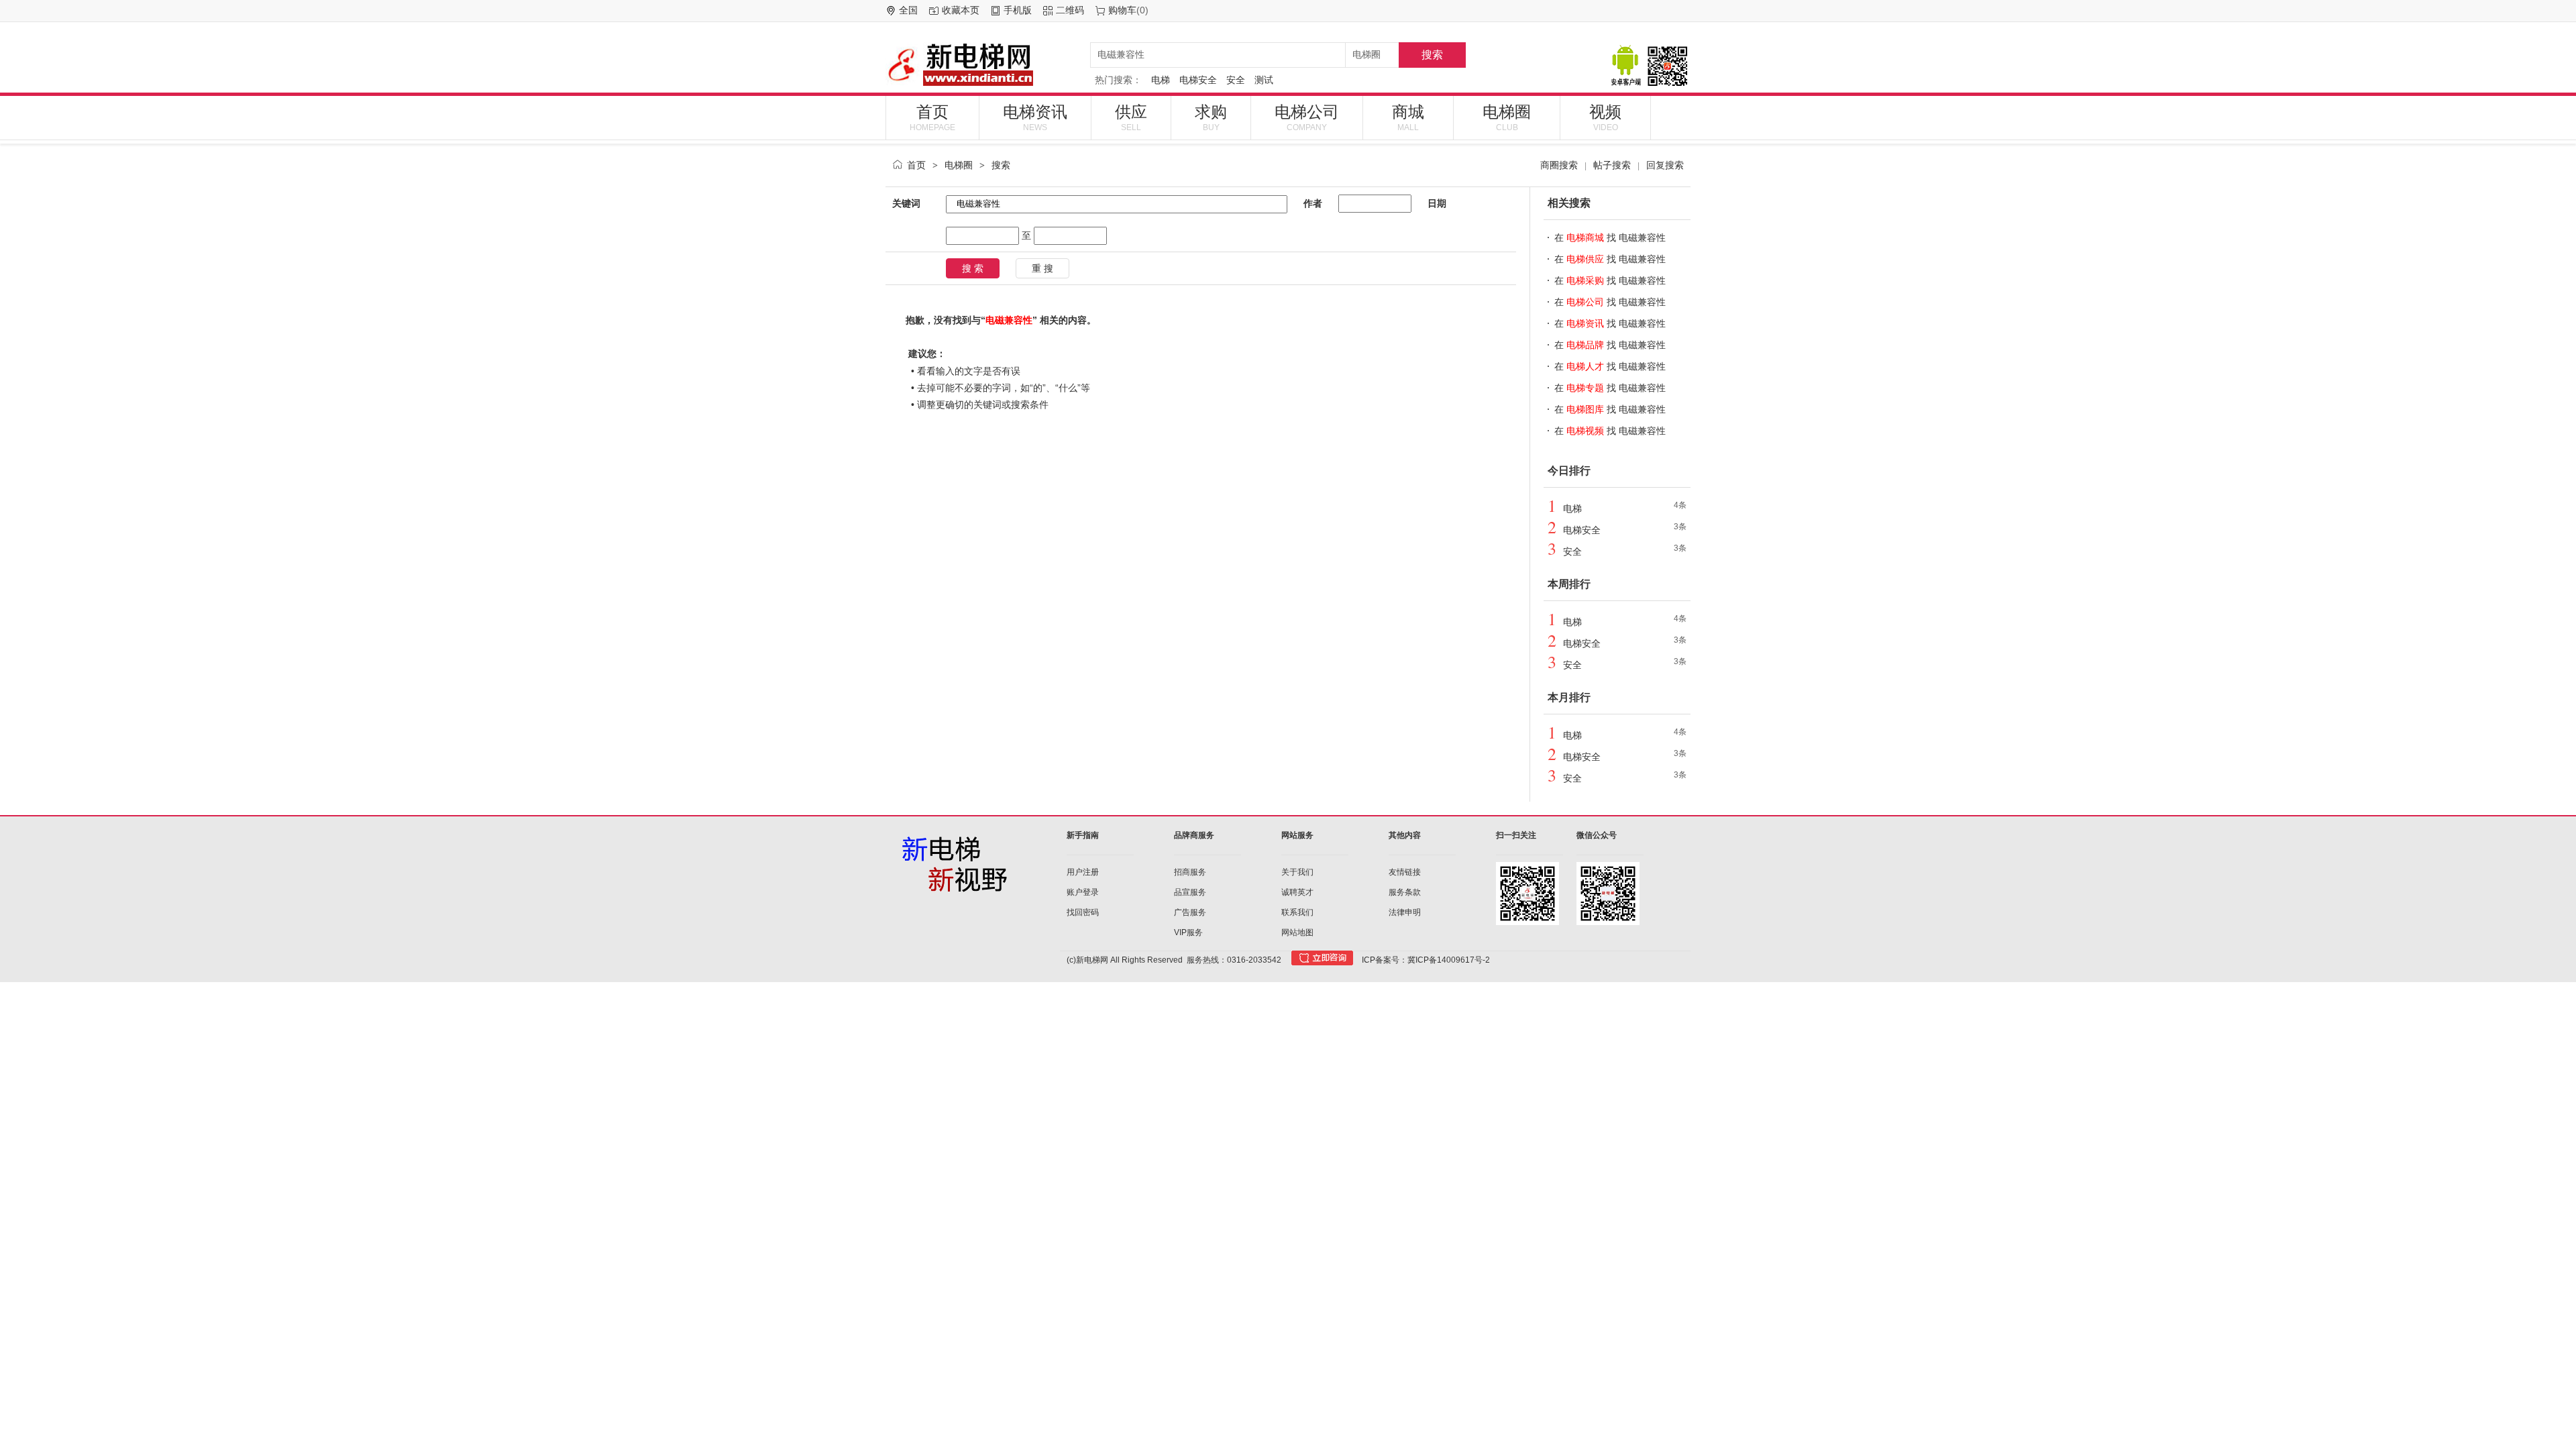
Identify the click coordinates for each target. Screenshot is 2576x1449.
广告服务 (1190, 912)
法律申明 (1405, 912)
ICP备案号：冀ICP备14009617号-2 (1426, 960)
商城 (1408, 117)
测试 (1264, 80)
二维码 (1070, 10)
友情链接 (1405, 872)
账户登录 (1083, 892)
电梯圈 (1507, 117)
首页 (932, 117)
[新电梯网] (983, 64)
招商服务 (1190, 872)
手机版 (1018, 10)
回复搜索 (1665, 165)
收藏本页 (961, 10)
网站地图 (1297, 932)
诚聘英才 (1297, 892)
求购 (1211, 117)
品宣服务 (1190, 892)
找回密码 (1083, 912)
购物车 (1122, 10)
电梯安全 (1198, 80)
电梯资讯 (1035, 117)
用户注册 (1083, 872)
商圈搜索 (1559, 165)
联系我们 (1297, 912)
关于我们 (1297, 872)
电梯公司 (1307, 117)
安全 (1236, 80)
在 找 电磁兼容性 (1610, 237)
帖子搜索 (1612, 165)
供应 (1131, 117)
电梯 (1161, 80)
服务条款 (1405, 892)
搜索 (1432, 55)
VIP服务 (1188, 932)
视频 (1605, 117)
